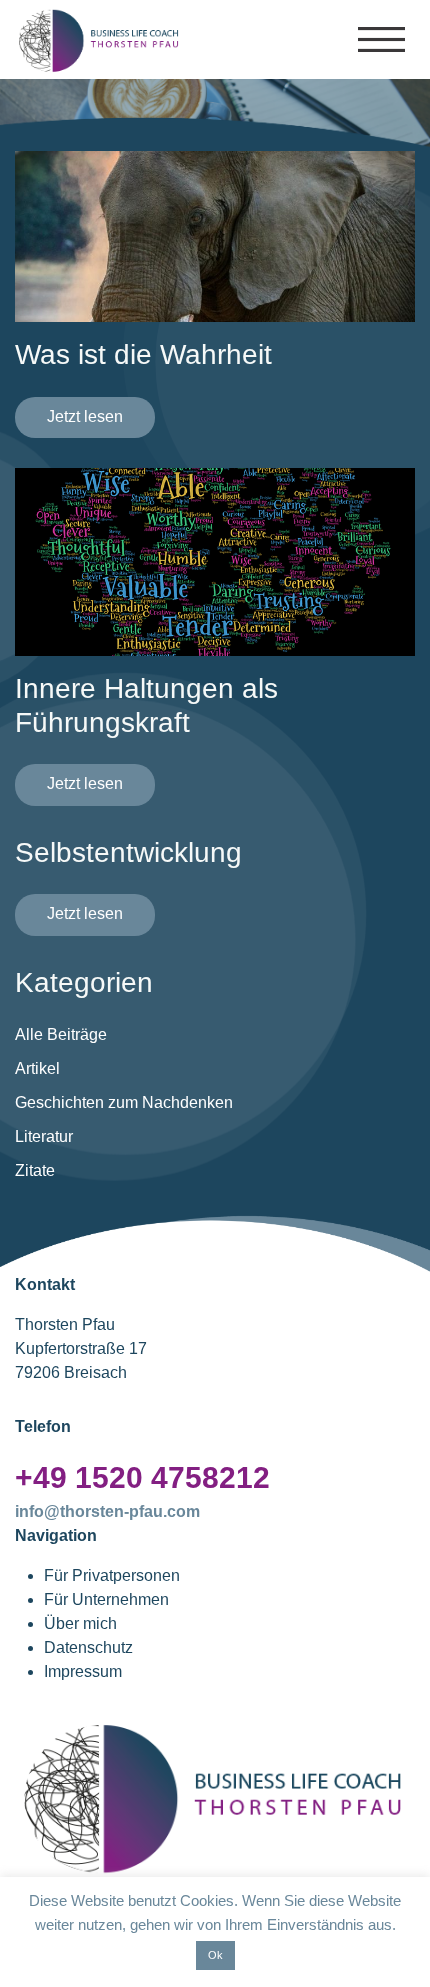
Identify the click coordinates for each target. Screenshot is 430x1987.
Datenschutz (88, 1647)
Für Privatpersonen (112, 1575)
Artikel (37, 1068)
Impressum (83, 1671)
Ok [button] (215, 1955)
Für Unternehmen (106, 1599)
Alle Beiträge (61, 1034)
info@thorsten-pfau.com (107, 1511)
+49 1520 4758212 (142, 1477)
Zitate (35, 1170)
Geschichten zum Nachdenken (124, 1102)
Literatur (44, 1136)
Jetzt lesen (85, 416)
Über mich (80, 1623)
